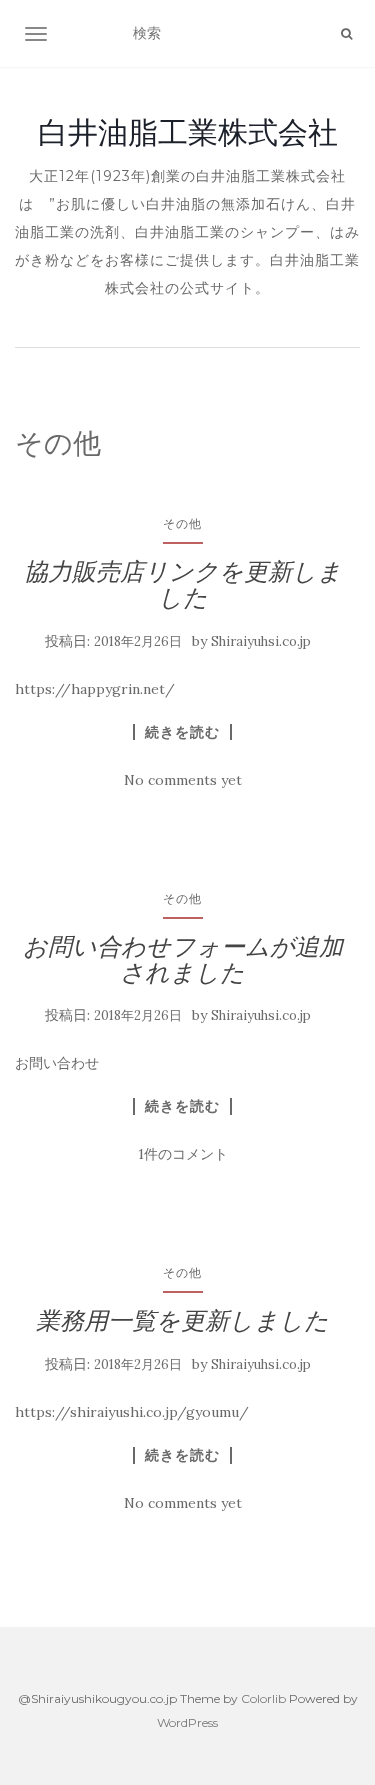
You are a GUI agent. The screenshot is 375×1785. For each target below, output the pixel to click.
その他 (182, 523)
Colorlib (263, 1698)
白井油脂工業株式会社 (188, 132)
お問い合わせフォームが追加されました (183, 959)
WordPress (187, 1722)
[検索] (346, 34)
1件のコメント (183, 1154)
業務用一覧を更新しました (182, 1320)
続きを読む (182, 732)
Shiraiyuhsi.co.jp (261, 641)
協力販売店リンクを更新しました (183, 584)
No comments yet (183, 780)
